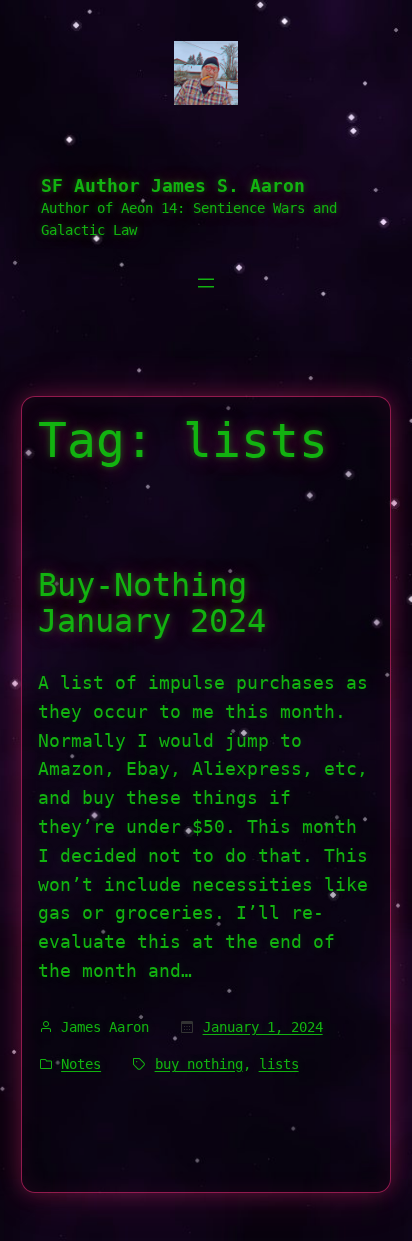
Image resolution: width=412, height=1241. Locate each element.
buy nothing (199, 1064)
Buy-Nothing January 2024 (152, 603)
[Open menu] (206, 283)
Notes (81, 1064)
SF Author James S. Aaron (173, 185)
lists (279, 1064)
